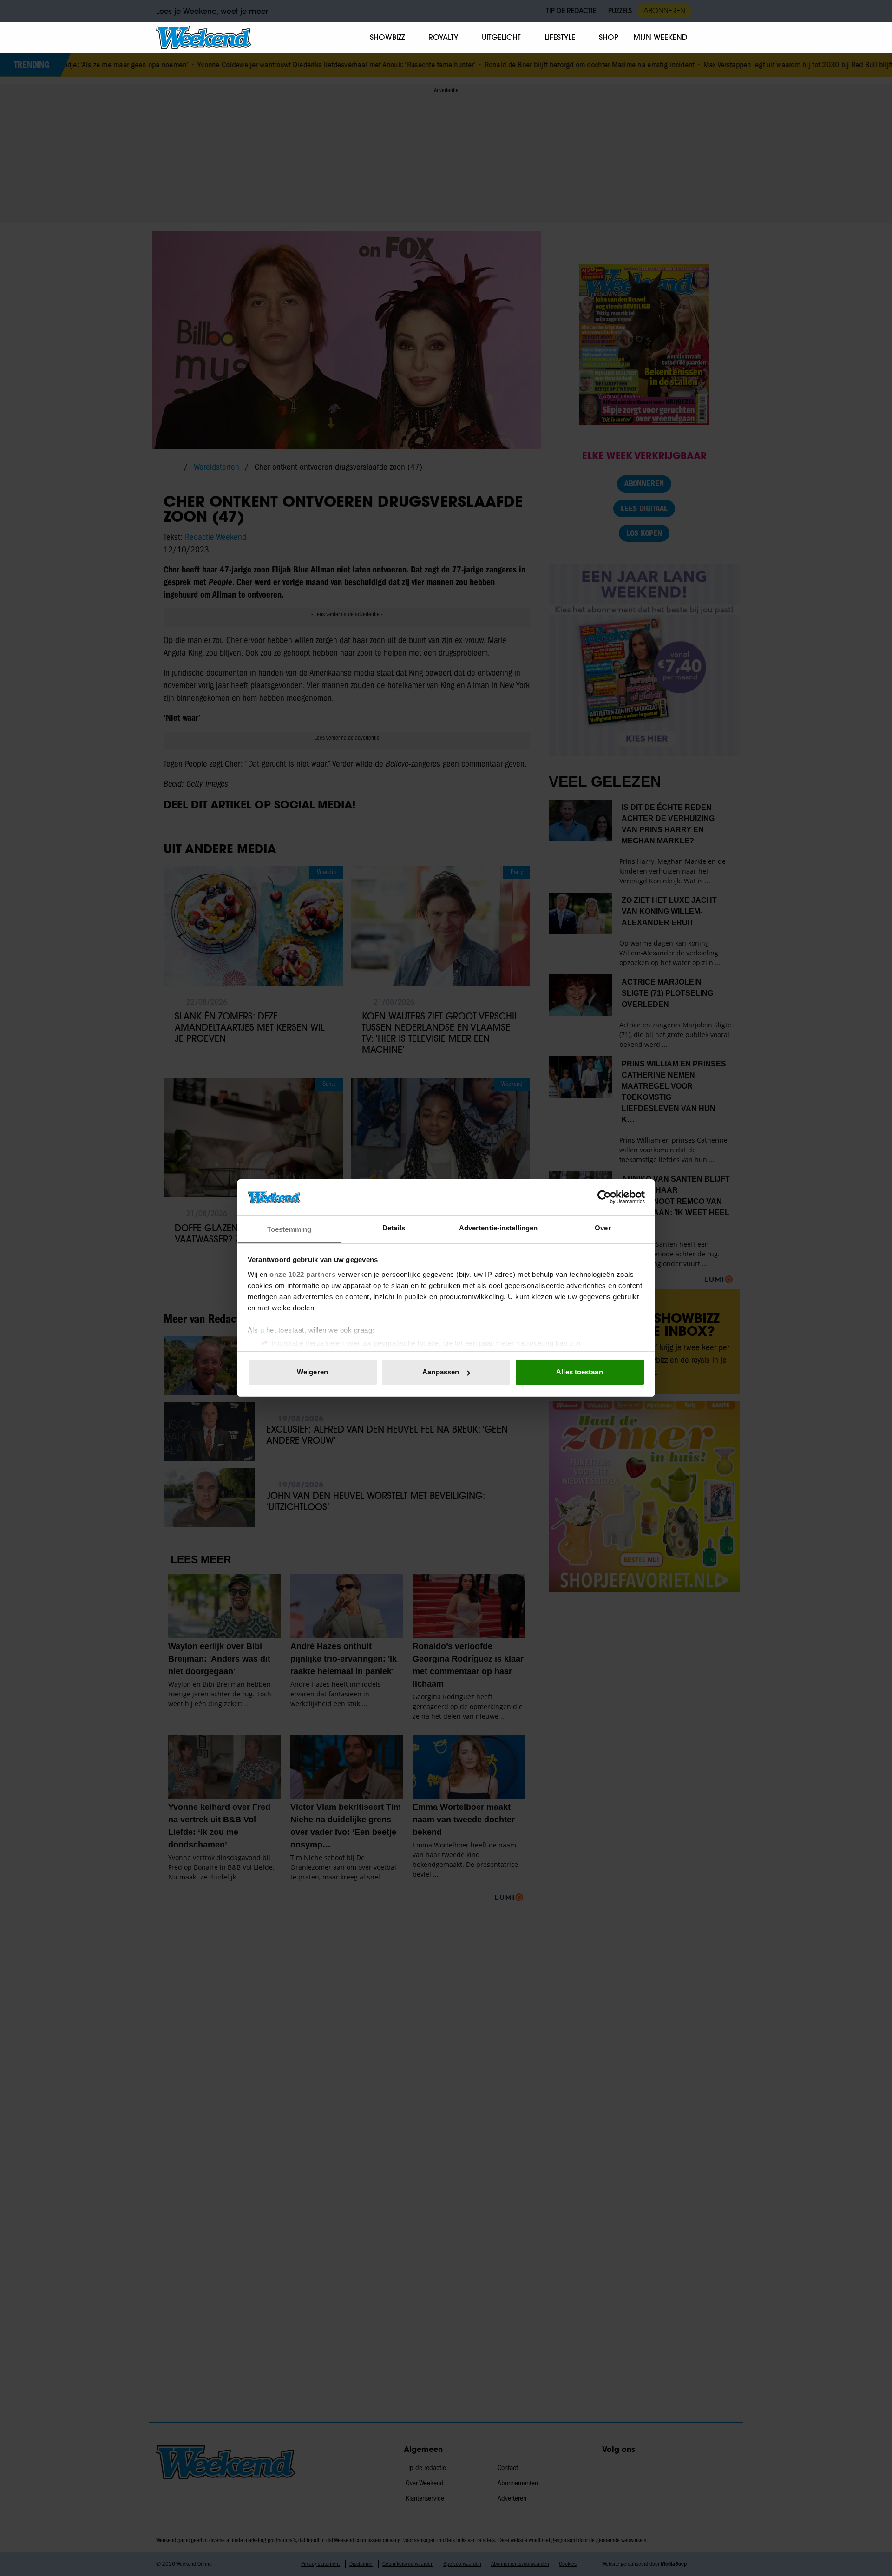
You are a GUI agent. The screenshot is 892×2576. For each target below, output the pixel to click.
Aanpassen (441, 1372)
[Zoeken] (728, 38)
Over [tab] (603, 1228)
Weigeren (312, 1372)
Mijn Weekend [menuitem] (660, 37)
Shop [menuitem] (609, 37)
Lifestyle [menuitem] (560, 37)
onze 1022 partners (302, 1274)
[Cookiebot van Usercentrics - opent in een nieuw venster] (604, 1197)
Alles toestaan (579, 1372)
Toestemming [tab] (289, 1229)
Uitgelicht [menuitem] (501, 37)
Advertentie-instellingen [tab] (498, 1228)
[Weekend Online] (204, 37)
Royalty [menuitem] (443, 37)
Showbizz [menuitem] (387, 37)
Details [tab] (394, 1228)
